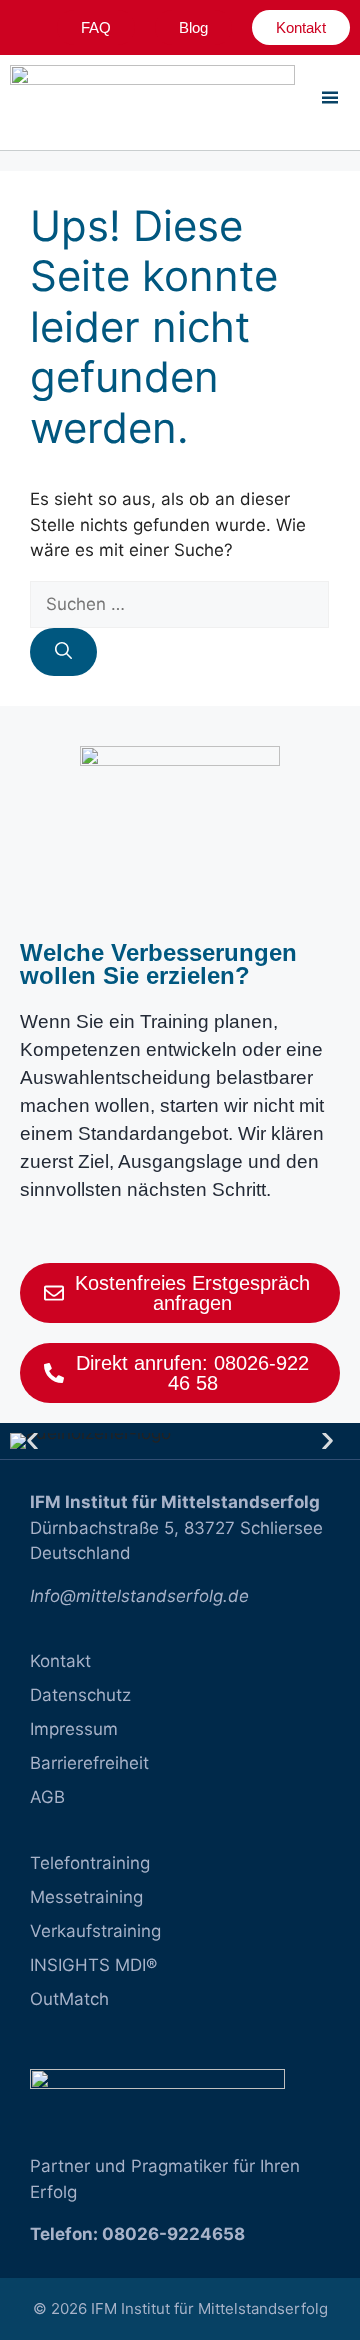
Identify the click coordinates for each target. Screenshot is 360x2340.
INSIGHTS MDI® (93, 1965)
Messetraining (86, 1897)
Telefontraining (90, 1863)
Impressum (74, 1729)
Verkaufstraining (95, 1931)
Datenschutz (80, 1695)
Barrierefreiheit (89, 1763)
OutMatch (69, 1999)
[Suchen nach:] (179, 604)
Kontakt (60, 1661)
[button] (32, 1441)
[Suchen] (63, 652)
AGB (47, 1797)
